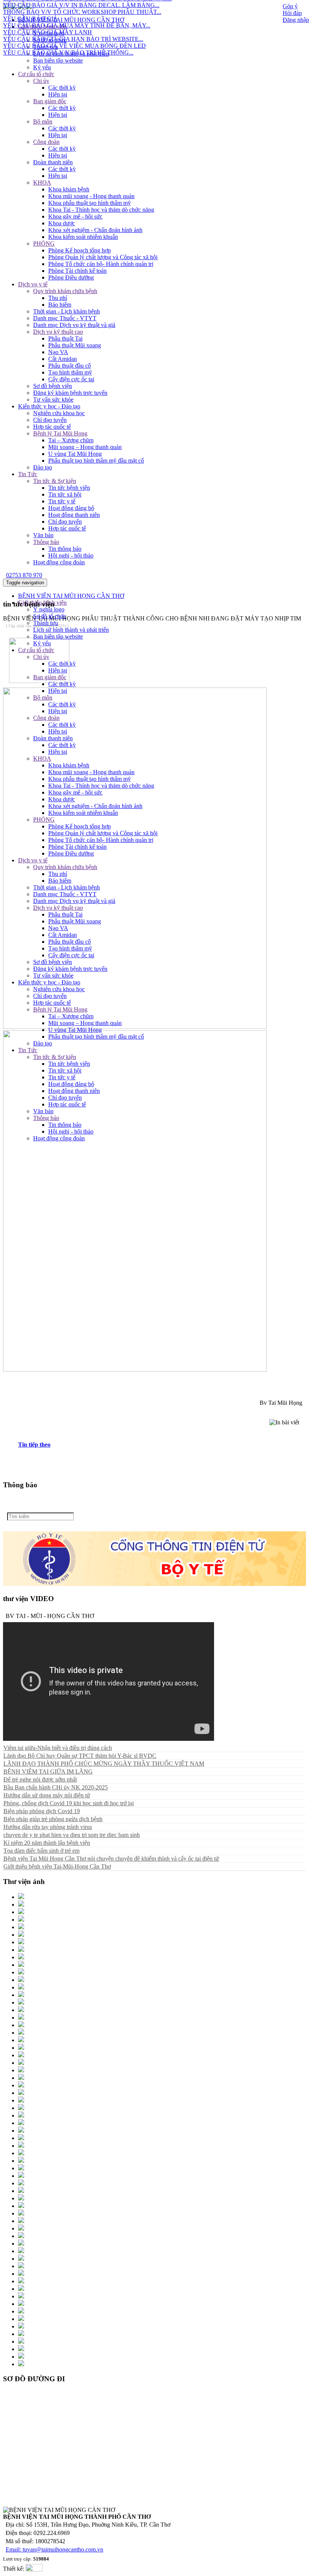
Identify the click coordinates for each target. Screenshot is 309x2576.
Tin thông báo (65, 549)
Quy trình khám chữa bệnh (65, 291)
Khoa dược (62, 223)
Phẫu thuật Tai (65, 338)
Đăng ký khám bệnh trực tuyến (70, 393)
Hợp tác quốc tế (52, 427)
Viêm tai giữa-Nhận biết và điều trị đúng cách (58, 1748)
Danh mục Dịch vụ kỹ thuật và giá (74, 325)
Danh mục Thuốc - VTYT (65, 318)
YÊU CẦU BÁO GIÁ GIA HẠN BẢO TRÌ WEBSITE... (73, 26)
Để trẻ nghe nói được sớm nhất (40, 1779)
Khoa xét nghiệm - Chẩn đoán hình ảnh (95, 230)
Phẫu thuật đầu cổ (70, 366)
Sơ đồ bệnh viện (53, 386)
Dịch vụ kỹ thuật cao (58, 332)
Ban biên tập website (58, 60)
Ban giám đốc (50, 101)
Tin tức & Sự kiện (55, 481)
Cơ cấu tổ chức (36, 74)
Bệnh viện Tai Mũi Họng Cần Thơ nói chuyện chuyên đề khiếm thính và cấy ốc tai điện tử (111, 1859)
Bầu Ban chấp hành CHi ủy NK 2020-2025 (56, 1787)
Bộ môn (43, 121)
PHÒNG (44, 244)
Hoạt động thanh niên (74, 515)
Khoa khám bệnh (69, 189)
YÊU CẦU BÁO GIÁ (30, 5)
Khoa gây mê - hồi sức (75, 216)
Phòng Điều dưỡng (71, 277)
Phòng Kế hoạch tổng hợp (80, 250)
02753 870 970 (24, 575)
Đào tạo (43, 467)
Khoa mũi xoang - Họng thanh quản (91, 196)
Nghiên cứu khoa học (59, 413)
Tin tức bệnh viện (69, 488)
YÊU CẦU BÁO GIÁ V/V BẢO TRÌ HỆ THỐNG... (68, 39)
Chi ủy (41, 81)
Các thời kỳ (62, 88)
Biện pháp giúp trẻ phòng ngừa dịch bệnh (53, 1819)
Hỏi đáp (292, 13)
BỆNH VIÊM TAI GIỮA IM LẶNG (48, 1772)
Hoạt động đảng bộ (71, 508)
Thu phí (58, 298)
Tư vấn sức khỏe (53, 400)
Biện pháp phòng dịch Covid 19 (42, 1811)
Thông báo (46, 542)
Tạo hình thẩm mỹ (70, 372)
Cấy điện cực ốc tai (71, 379)
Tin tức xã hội (65, 494)
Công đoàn (46, 142)
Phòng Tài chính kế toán (77, 271)
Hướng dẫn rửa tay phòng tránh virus (48, 1827)
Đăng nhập (296, 20)
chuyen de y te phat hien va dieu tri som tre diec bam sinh (72, 1835)
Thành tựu (46, 47)
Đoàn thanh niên (53, 162)
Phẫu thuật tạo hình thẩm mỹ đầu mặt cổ (96, 461)
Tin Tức (28, 474)
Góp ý (290, 6)
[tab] (162, 1445)
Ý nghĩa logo (49, 609)
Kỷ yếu (42, 67)
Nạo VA (58, 352)
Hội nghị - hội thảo (71, 555)
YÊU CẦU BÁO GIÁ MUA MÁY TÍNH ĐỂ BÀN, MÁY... (77, 12)
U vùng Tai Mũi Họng (75, 454)
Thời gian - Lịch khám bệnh (67, 311)
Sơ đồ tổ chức (50, 616)
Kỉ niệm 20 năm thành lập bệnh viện (47, 1843)
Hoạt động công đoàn (59, 562)
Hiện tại (58, 94)
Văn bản (43, 535)
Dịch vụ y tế (33, 284)
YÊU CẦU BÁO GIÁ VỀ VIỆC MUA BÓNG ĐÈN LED (74, 33)
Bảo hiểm (60, 305)
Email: (14, 2549)
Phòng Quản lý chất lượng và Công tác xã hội (103, 257)
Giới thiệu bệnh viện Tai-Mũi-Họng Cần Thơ (57, 1866)
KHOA (42, 183)
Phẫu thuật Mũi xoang (75, 345)
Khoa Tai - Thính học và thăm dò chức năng (101, 210)
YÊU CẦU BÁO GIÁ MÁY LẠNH (47, 19)
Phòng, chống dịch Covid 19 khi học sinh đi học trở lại (69, 1803)
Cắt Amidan (63, 359)
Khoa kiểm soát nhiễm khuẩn (83, 237)
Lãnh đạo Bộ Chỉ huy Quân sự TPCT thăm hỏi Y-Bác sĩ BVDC (80, 1756)
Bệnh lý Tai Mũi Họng (60, 433)
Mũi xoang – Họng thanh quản (85, 447)
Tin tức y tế (62, 501)
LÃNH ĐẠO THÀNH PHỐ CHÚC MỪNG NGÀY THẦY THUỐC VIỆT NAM (104, 1764)
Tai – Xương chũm (71, 440)
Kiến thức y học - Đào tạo (49, 406)
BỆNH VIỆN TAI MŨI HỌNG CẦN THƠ (71, 596)
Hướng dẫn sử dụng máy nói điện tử (47, 1795)
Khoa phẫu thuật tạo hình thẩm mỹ (89, 203)
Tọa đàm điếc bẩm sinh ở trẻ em (41, 1851)
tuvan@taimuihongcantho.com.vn (63, 2549)
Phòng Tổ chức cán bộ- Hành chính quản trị (101, 264)
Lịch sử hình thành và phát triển (71, 54)
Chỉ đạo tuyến (50, 420)
